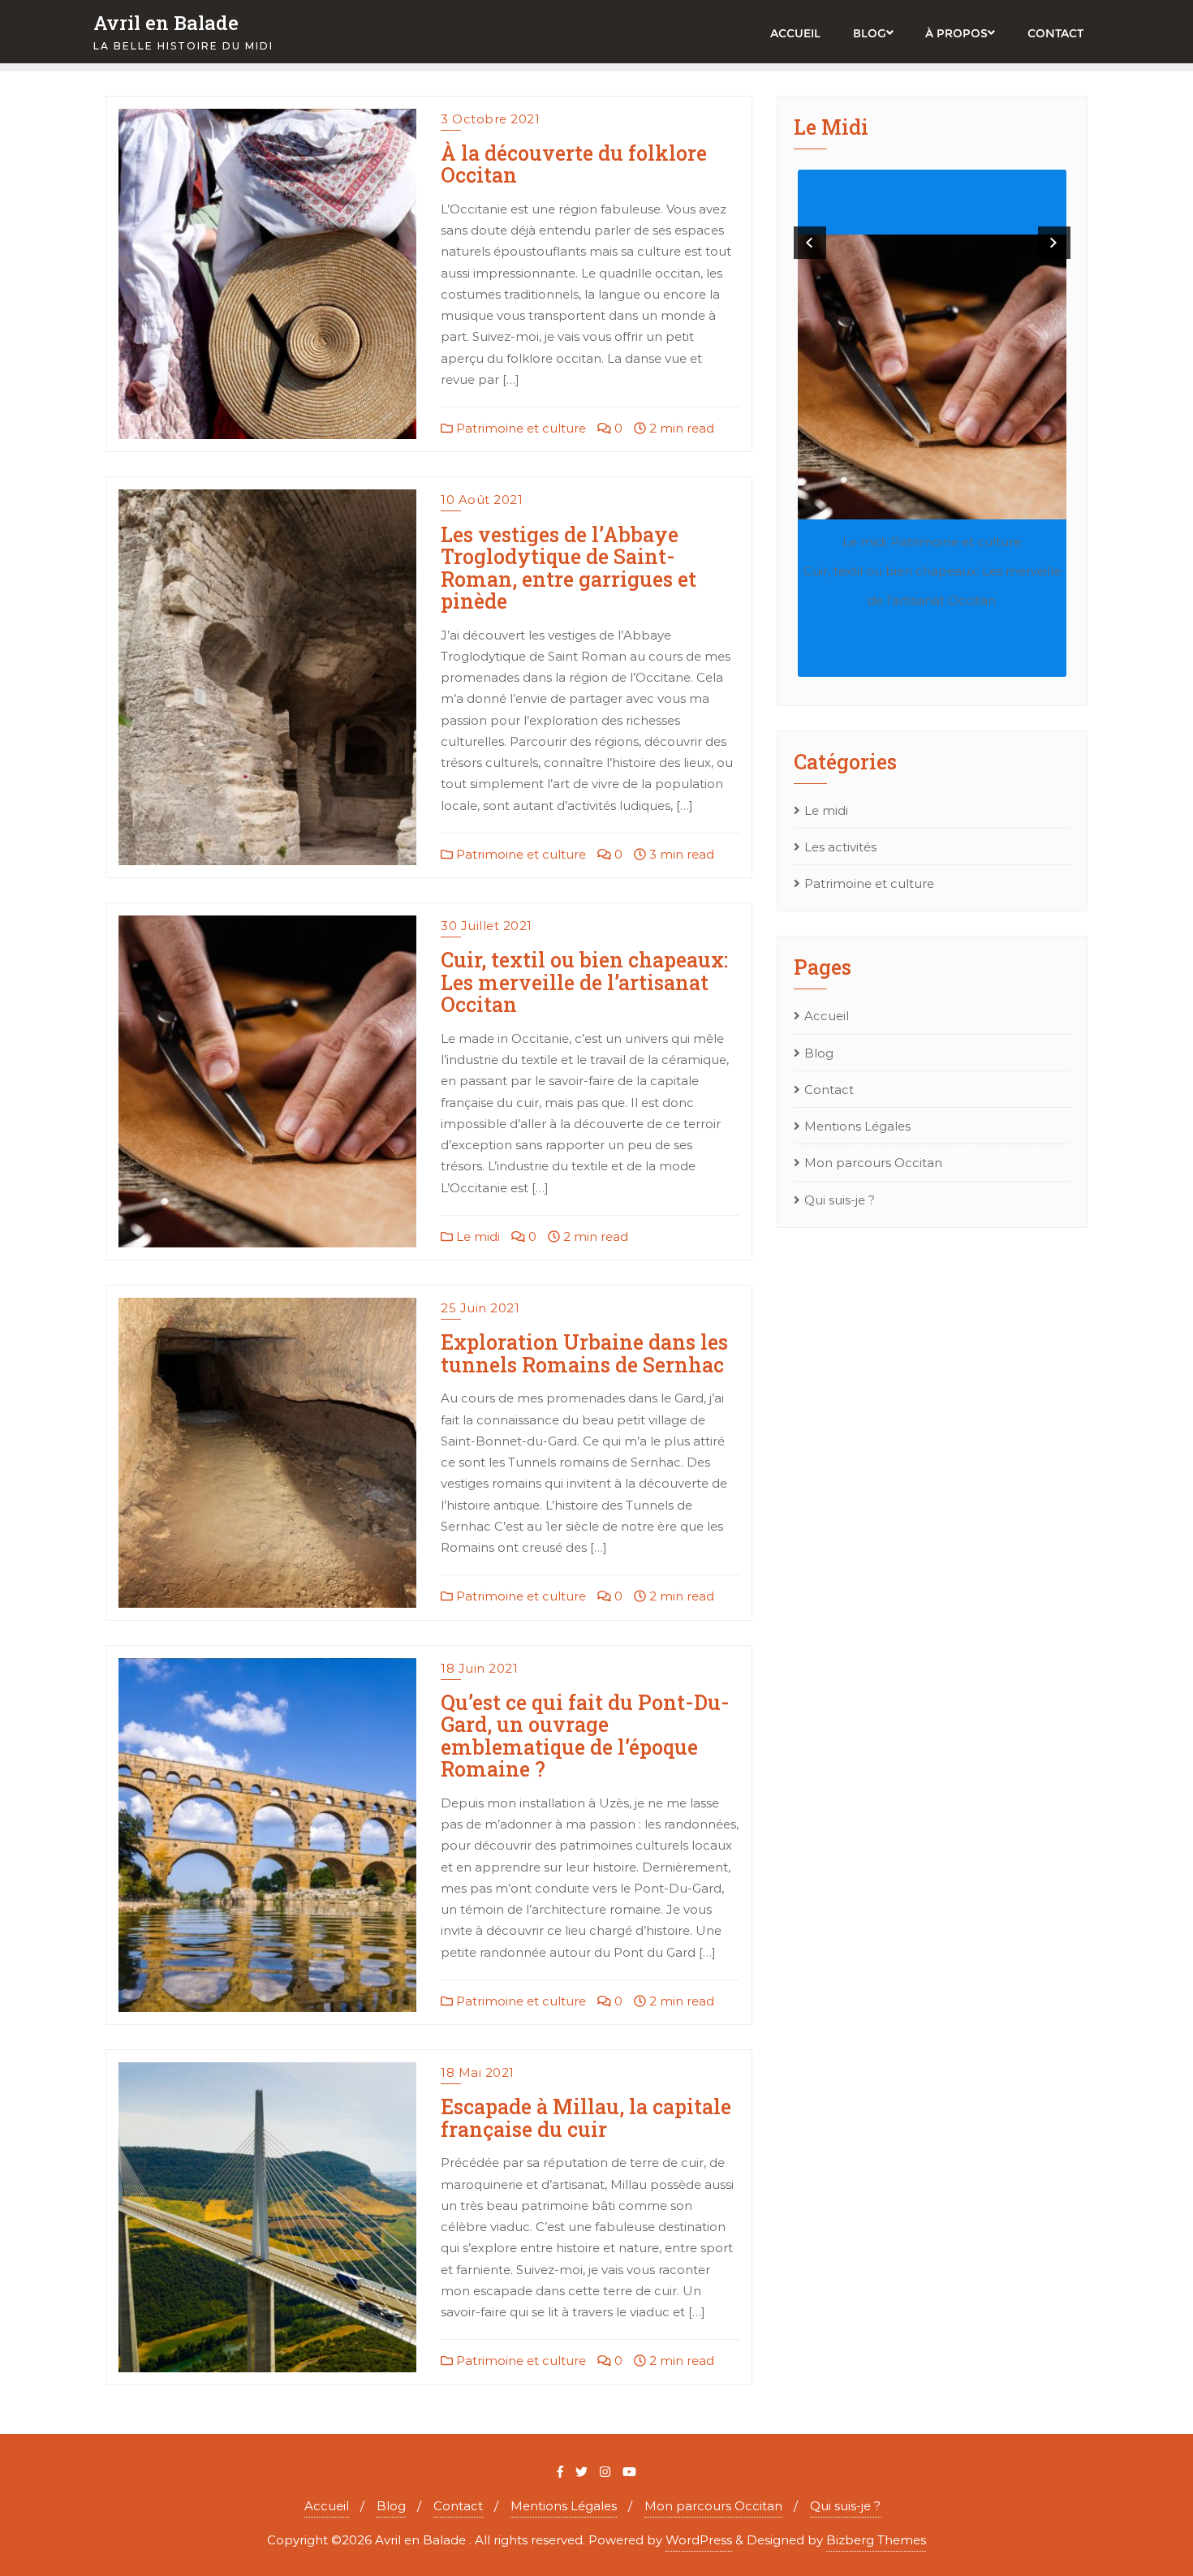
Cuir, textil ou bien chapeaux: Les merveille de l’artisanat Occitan (584, 982)
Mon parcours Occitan (873, 1163)
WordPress (699, 2540)
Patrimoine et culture (519, 428)
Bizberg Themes (876, 2540)
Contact (829, 1090)
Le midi (476, 1236)
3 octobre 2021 (490, 119)
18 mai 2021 (478, 2072)
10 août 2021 (482, 500)
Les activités (840, 847)
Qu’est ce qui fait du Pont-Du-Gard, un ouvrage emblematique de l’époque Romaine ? (585, 1736)
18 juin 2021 (479, 1668)
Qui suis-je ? (840, 1200)
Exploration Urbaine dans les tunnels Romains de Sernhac (584, 1353)
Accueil (827, 1016)
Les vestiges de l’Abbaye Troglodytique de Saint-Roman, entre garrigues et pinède (569, 568)
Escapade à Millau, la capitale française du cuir (586, 2118)
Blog (819, 1053)
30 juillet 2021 (487, 926)
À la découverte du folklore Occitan (574, 164)
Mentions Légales (857, 1126)
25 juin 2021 (480, 1308)
